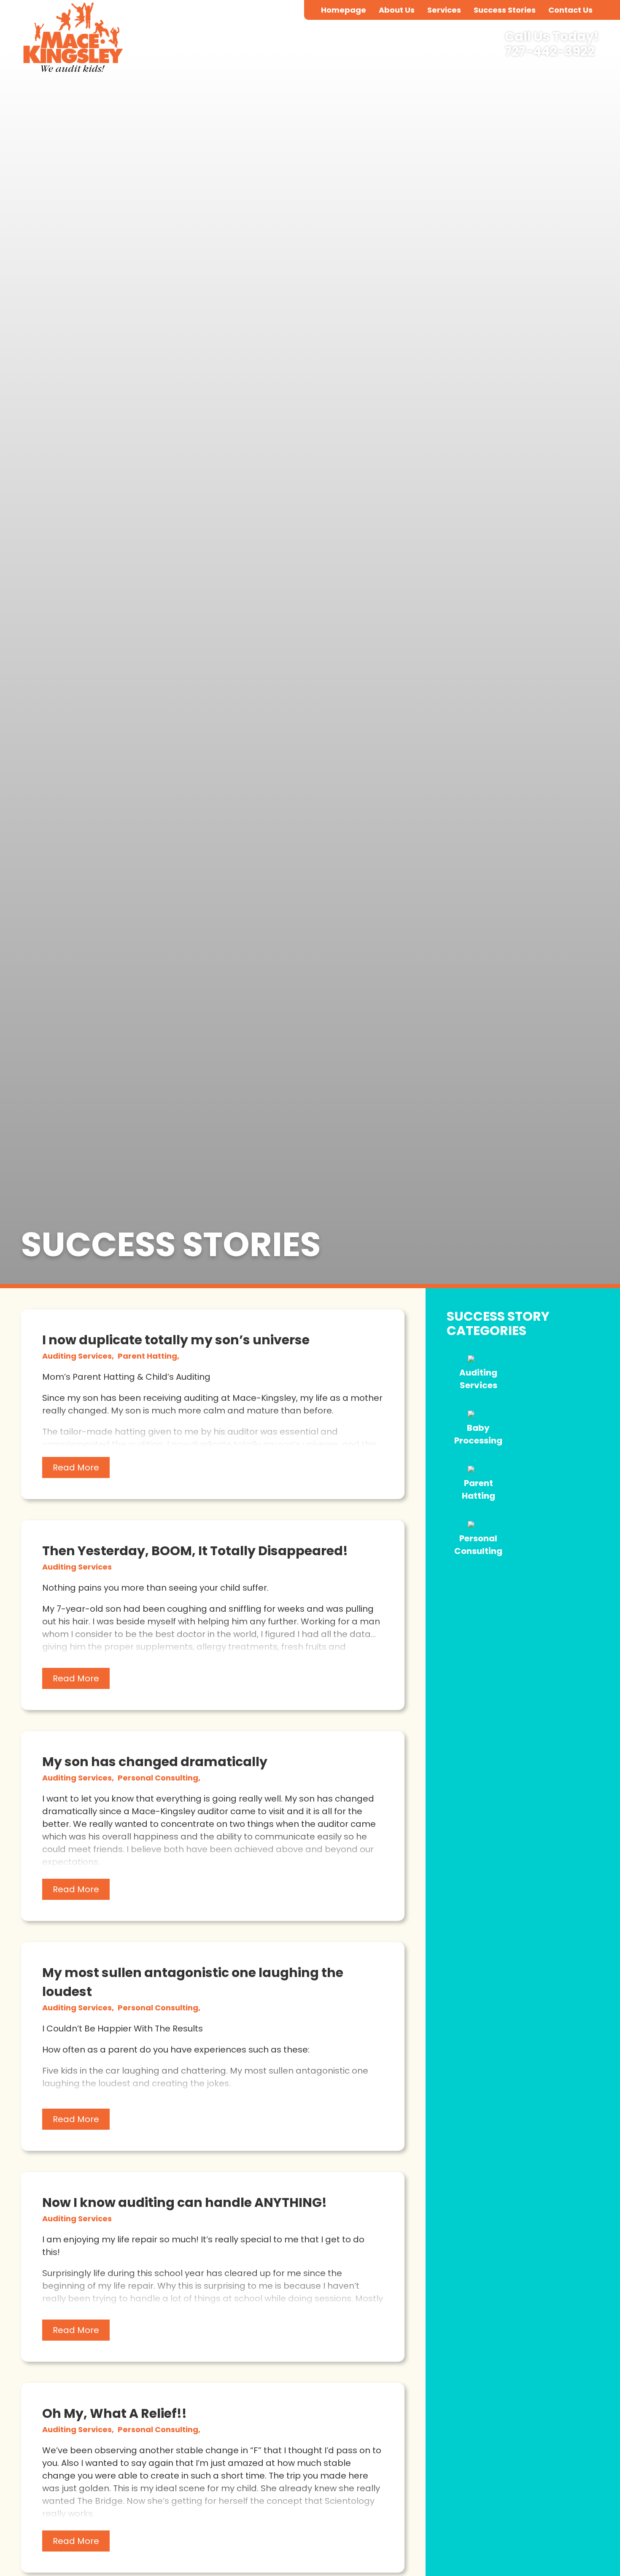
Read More (76, 1467)
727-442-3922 (550, 52)
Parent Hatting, (148, 1356)
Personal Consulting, (159, 1778)
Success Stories (505, 10)
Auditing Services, (79, 1356)
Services (444, 10)
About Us (397, 10)
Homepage (344, 10)
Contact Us (570, 10)
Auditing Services (77, 1567)
